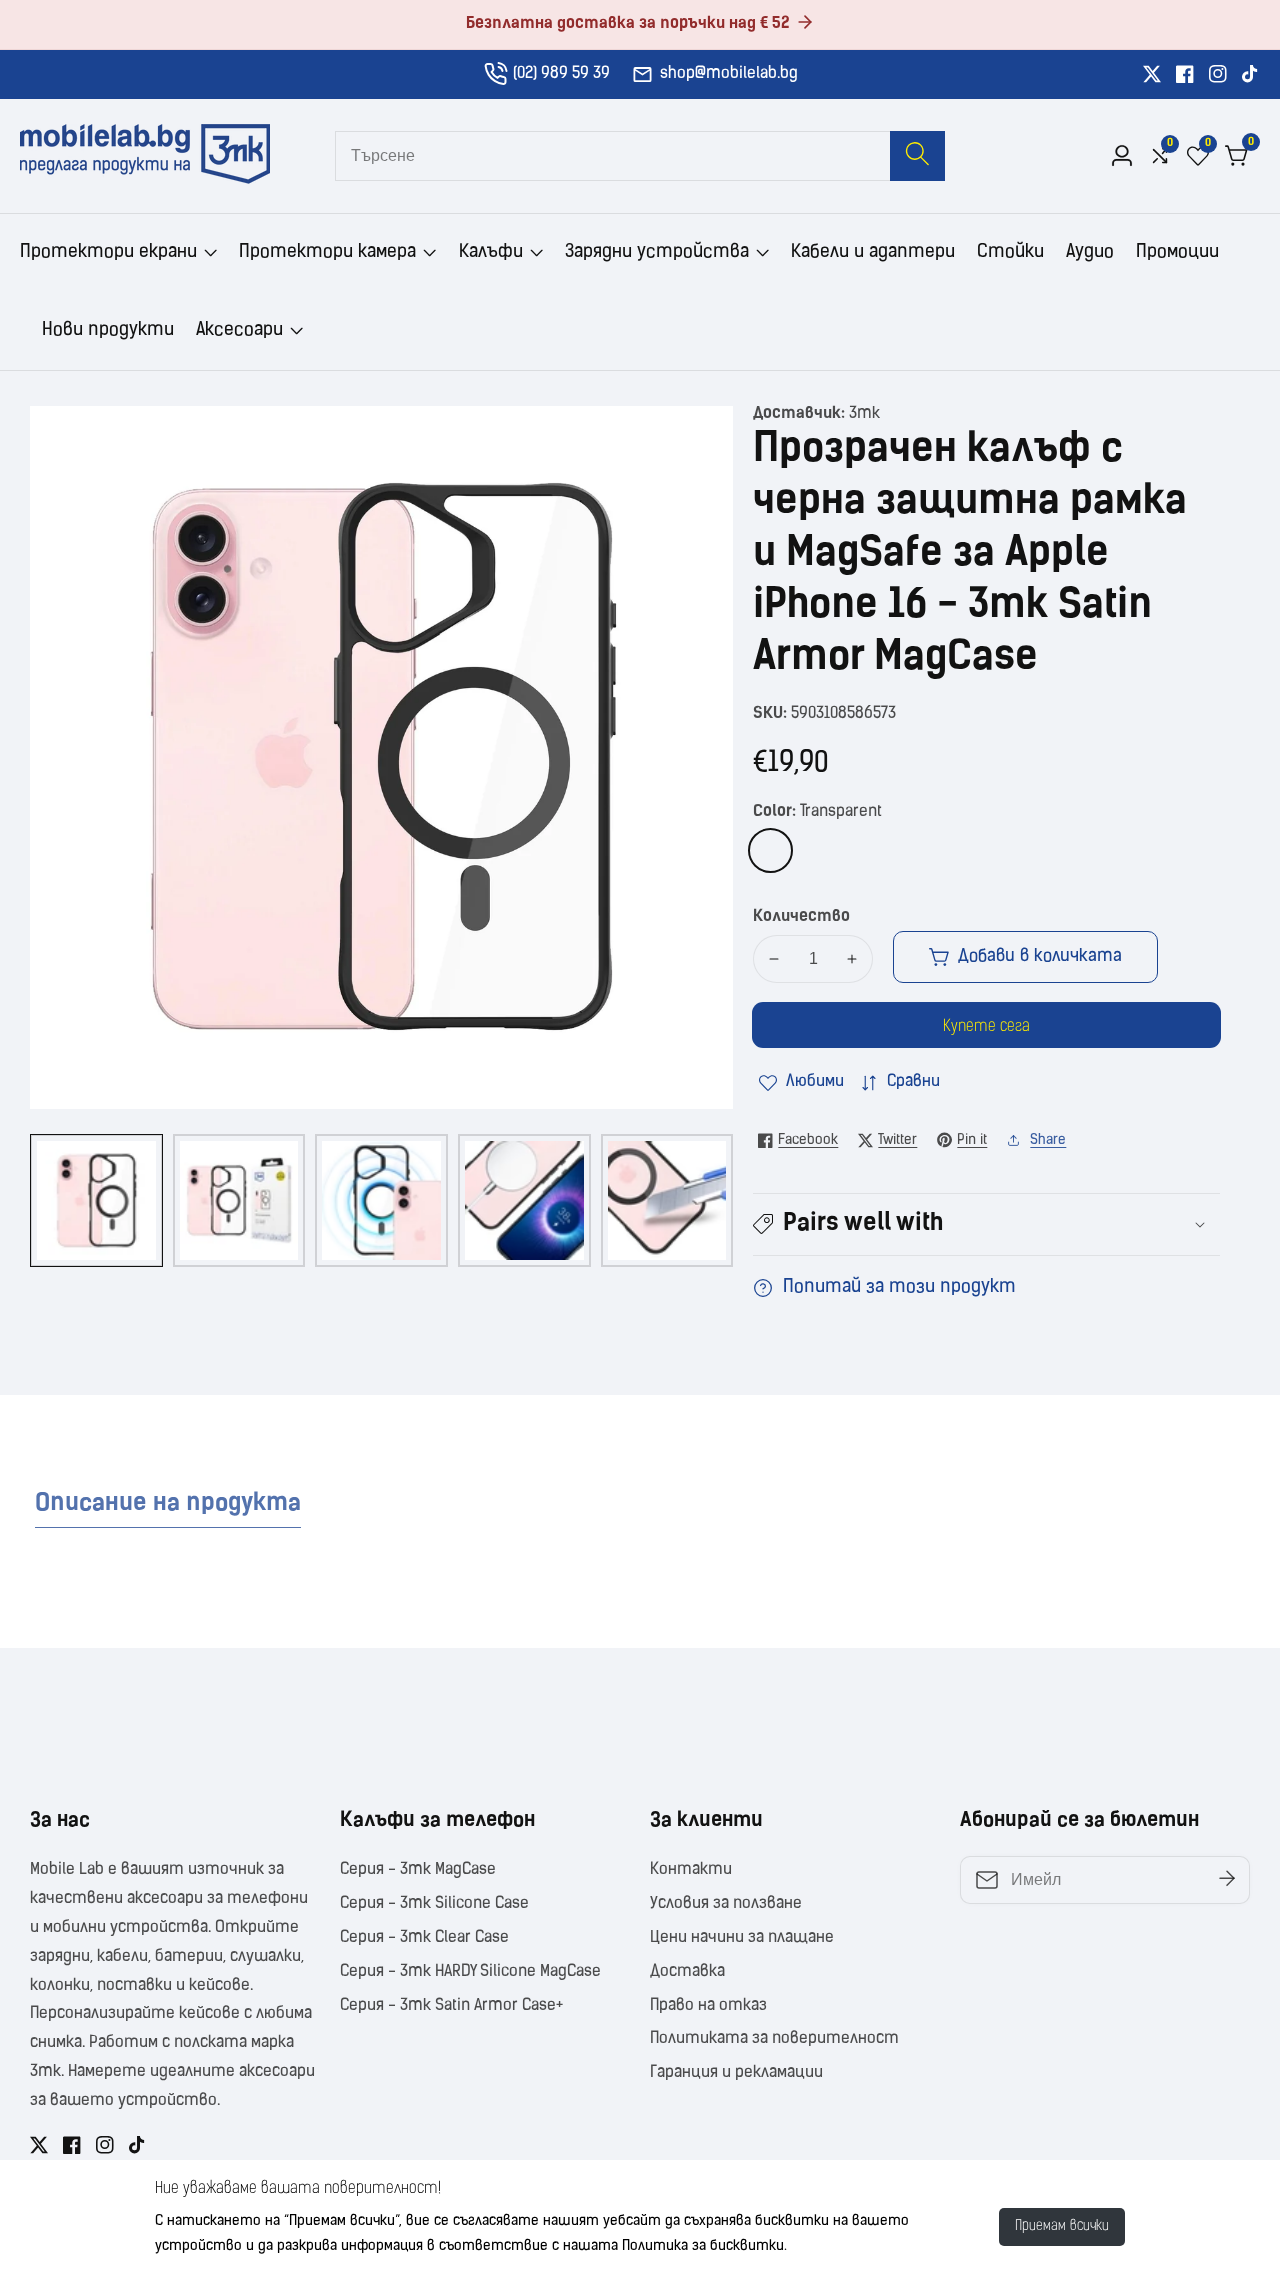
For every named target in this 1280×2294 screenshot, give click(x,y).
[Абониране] (1227, 1880)
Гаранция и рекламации (736, 2073)
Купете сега (986, 1027)
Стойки (1010, 253)
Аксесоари (239, 331)
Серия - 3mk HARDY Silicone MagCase (470, 1972)
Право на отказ (708, 2006)
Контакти (691, 1870)
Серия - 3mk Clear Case (424, 1938)
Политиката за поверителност (774, 2039)
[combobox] (640, 156)
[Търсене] (917, 156)
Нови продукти (108, 331)
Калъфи (491, 253)
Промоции (1177, 253)
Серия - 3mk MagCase (418, 1870)
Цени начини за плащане (742, 1938)
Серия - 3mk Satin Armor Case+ (451, 2006)
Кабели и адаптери (873, 253)
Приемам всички (1062, 2226)
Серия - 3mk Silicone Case (434, 1904)
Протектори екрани (108, 253)
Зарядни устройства (657, 253)
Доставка (687, 1972)
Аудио (1090, 253)
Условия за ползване (726, 1904)
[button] (986, 1224)
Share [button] (1048, 1140)
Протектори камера (327, 253)
